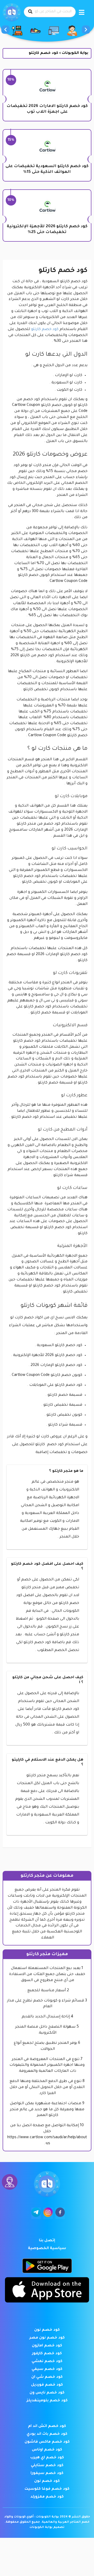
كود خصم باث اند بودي (47, 2434)
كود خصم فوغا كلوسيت (47, 2489)
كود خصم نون (47, 2330)
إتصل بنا (47, 2241)
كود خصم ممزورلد (47, 2497)
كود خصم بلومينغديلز (47, 2401)
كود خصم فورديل (47, 2385)
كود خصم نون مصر (47, 2338)
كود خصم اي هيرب (47, 2458)
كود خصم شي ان (47, 2377)
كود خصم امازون (47, 2346)
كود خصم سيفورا (47, 2473)
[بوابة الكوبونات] (12, 13)
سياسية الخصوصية (47, 2249)
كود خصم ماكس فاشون (47, 2442)
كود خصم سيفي (47, 2369)
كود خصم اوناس (47, 2450)
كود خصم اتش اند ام (47, 2426)
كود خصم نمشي (47, 2362)
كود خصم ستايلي (47, 2466)
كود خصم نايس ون (47, 2393)
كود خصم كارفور (47, 2354)
